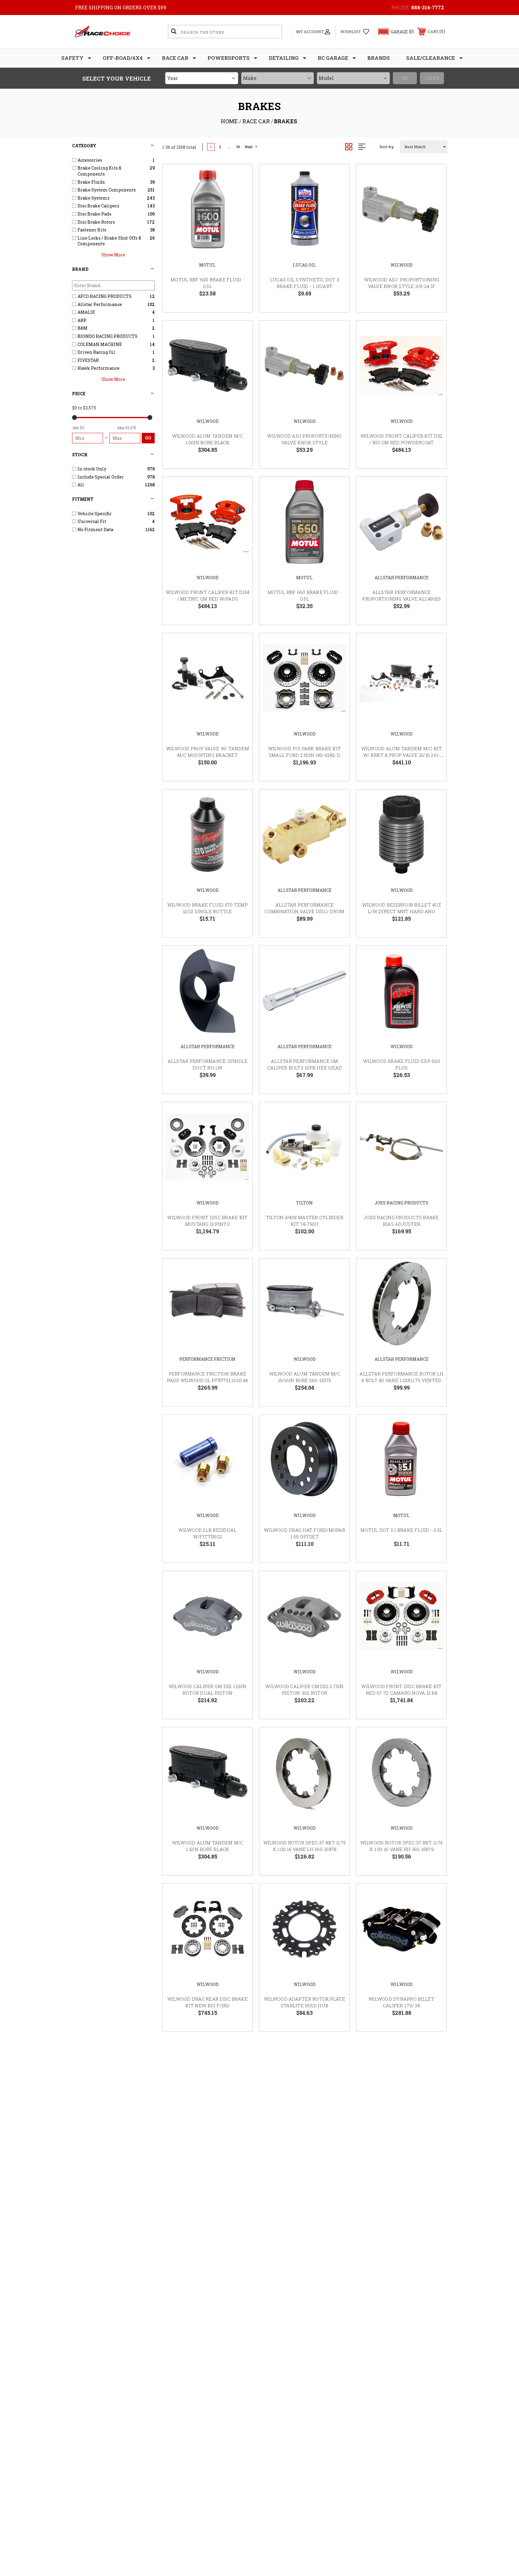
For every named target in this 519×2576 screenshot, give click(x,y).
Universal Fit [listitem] (92, 521)
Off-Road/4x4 (123, 58)
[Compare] (240, 207)
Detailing (284, 58)
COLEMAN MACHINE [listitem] (100, 344)
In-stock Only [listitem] (92, 469)
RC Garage (333, 58)
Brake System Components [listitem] (107, 190)
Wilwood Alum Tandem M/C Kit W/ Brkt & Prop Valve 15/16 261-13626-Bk (402, 755)
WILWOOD (402, 265)
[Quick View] (240, 177)
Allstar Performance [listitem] (100, 304)
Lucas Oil (304, 265)
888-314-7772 (428, 7)
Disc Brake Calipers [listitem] (98, 206)
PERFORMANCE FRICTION (207, 1359)
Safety (72, 58)
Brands (379, 58)
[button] (393, 32)
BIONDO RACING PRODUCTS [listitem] (108, 336)
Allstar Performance (402, 578)
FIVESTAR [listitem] (88, 360)
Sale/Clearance (431, 58)
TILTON (304, 1203)
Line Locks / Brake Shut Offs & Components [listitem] (109, 241)
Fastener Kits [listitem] (92, 230)
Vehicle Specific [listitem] (94, 514)
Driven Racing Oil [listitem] (96, 352)
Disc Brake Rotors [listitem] (96, 222)
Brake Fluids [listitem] (91, 182)
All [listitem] (81, 485)
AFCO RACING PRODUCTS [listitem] (105, 296)
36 (238, 147)
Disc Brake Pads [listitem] (94, 214)
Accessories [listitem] (90, 160)
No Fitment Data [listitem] (95, 529)
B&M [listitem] (82, 328)
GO (148, 438)
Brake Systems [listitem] (94, 198)
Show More (113, 255)
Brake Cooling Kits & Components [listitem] (99, 171)
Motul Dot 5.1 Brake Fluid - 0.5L (401, 1530)
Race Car (175, 58)
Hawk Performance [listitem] (99, 368)
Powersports (229, 58)
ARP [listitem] (82, 320)
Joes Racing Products (401, 1203)
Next (249, 147)
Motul (207, 265)
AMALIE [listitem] (86, 312)
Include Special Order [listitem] (101, 477)
